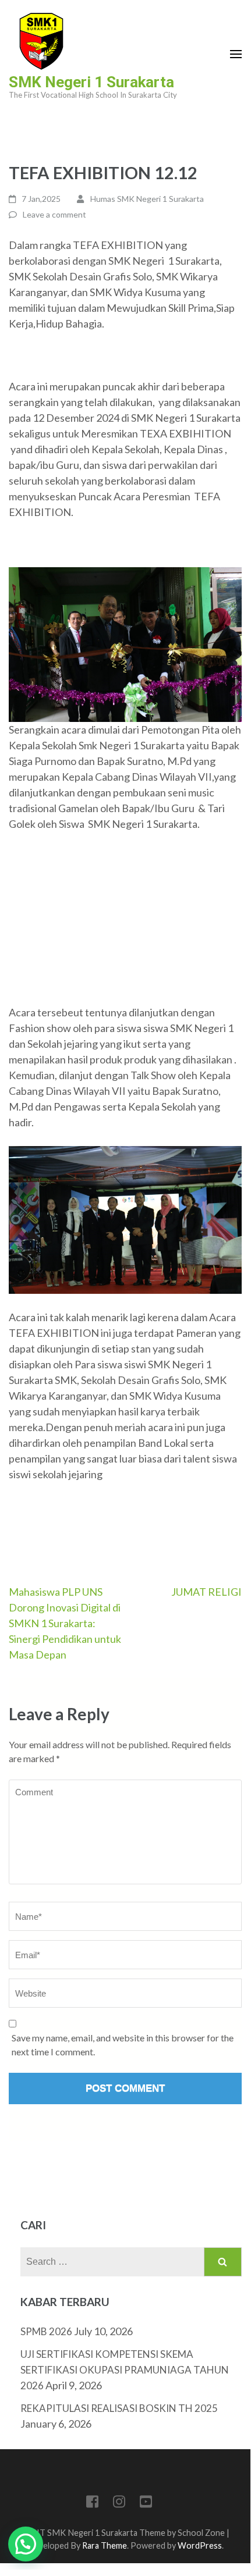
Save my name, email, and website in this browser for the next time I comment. (123, 2045)
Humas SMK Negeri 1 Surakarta (147, 199)
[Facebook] (92, 2504)
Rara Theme (105, 2545)
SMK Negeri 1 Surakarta (91, 82)
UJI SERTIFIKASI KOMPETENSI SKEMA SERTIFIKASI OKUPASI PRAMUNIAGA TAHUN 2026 (125, 2370)
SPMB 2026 (46, 2331)
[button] (26, 2544)
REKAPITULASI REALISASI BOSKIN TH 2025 (119, 2408)
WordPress (200, 2545)
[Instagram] (119, 2504)
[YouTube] (146, 2504)
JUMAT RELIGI (206, 1592)
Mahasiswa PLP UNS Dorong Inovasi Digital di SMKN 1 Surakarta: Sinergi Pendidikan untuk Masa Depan (65, 1623)
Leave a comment (54, 214)
